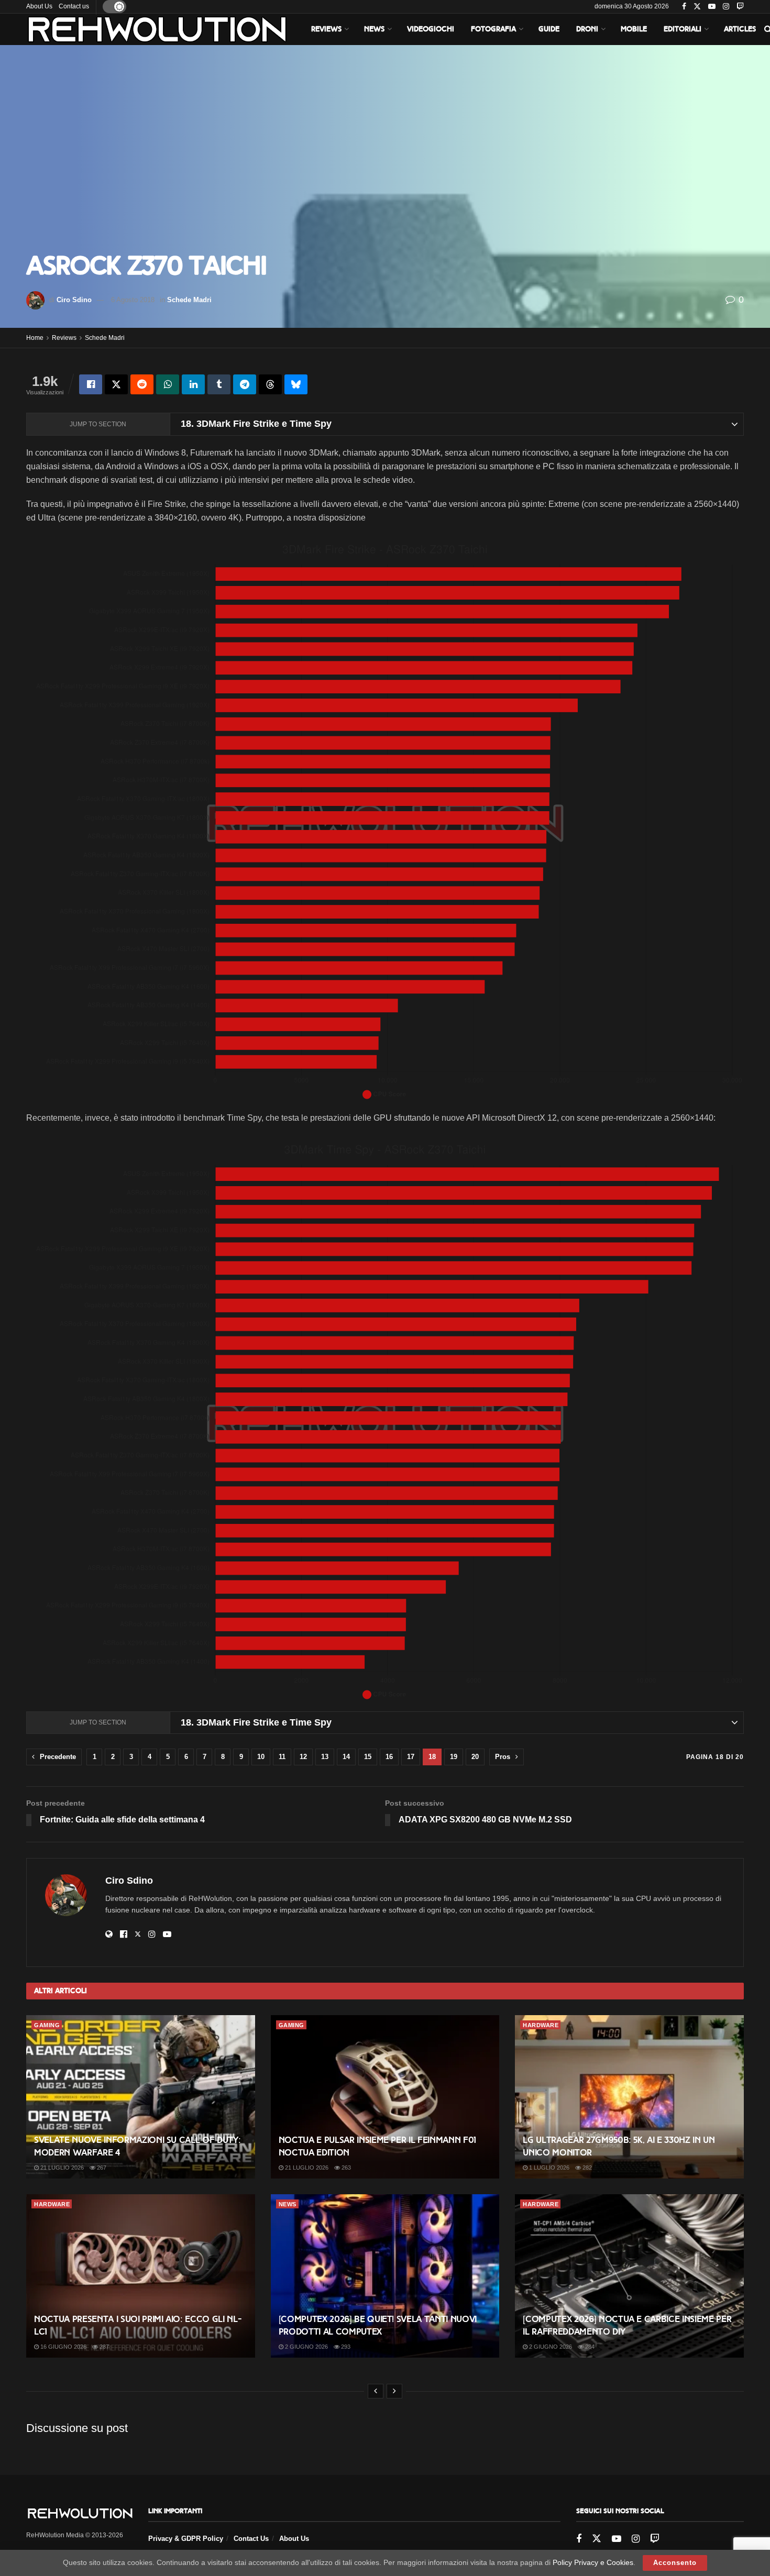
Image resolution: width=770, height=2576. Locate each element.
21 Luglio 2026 (61, 2168)
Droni (587, 29)
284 (589, 2347)
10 (261, 1757)
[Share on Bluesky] (296, 384)
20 (475, 1757)
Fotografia (493, 29)
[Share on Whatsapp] (168, 384)
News (374, 29)
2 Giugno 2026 (306, 2347)
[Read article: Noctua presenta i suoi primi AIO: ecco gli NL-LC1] (141, 2276)
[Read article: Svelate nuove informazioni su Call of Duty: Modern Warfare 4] (141, 2097)
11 (282, 1757)
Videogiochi (431, 29)
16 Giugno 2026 (63, 2347)
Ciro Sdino (74, 300)
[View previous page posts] (376, 2391)
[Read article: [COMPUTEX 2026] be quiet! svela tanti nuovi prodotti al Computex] (385, 2276)
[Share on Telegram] (245, 384)
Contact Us (251, 2539)
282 (586, 2168)
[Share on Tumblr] (219, 384)
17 (411, 1757)
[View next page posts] (394, 2391)
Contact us (74, 6)
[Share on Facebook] (91, 384)
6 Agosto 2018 (133, 300)
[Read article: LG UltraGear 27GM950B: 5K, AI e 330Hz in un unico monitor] (629, 2097)
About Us (39, 6)
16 (389, 1757)
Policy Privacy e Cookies (593, 2562)
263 (345, 2168)
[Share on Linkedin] (193, 384)
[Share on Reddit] (142, 384)
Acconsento (675, 2563)
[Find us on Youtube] (712, 7)
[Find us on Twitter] (697, 7)
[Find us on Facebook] (684, 7)
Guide (549, 29)
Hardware (541, 2025)
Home (35, 338)
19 (454, 1757)
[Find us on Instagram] (726, 7)
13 (325, 1757)
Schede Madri (189, 300)
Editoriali (683, 29)
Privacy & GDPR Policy (186, 2539)
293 (345, 2347)
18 (432, 1757)
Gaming (47, 2025)
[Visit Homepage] (157, 29)
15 (368, 1757)
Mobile (634, 29)
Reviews (326, 29)
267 (101, 2168)
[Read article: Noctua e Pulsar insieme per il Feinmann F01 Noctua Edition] (385, 2097)
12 (303, 1757)
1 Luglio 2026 (548, 2168)
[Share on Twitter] (116, 384)
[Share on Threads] (270, 384)
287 (103, 2347)
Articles (740, 29)
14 (346, 1757)
